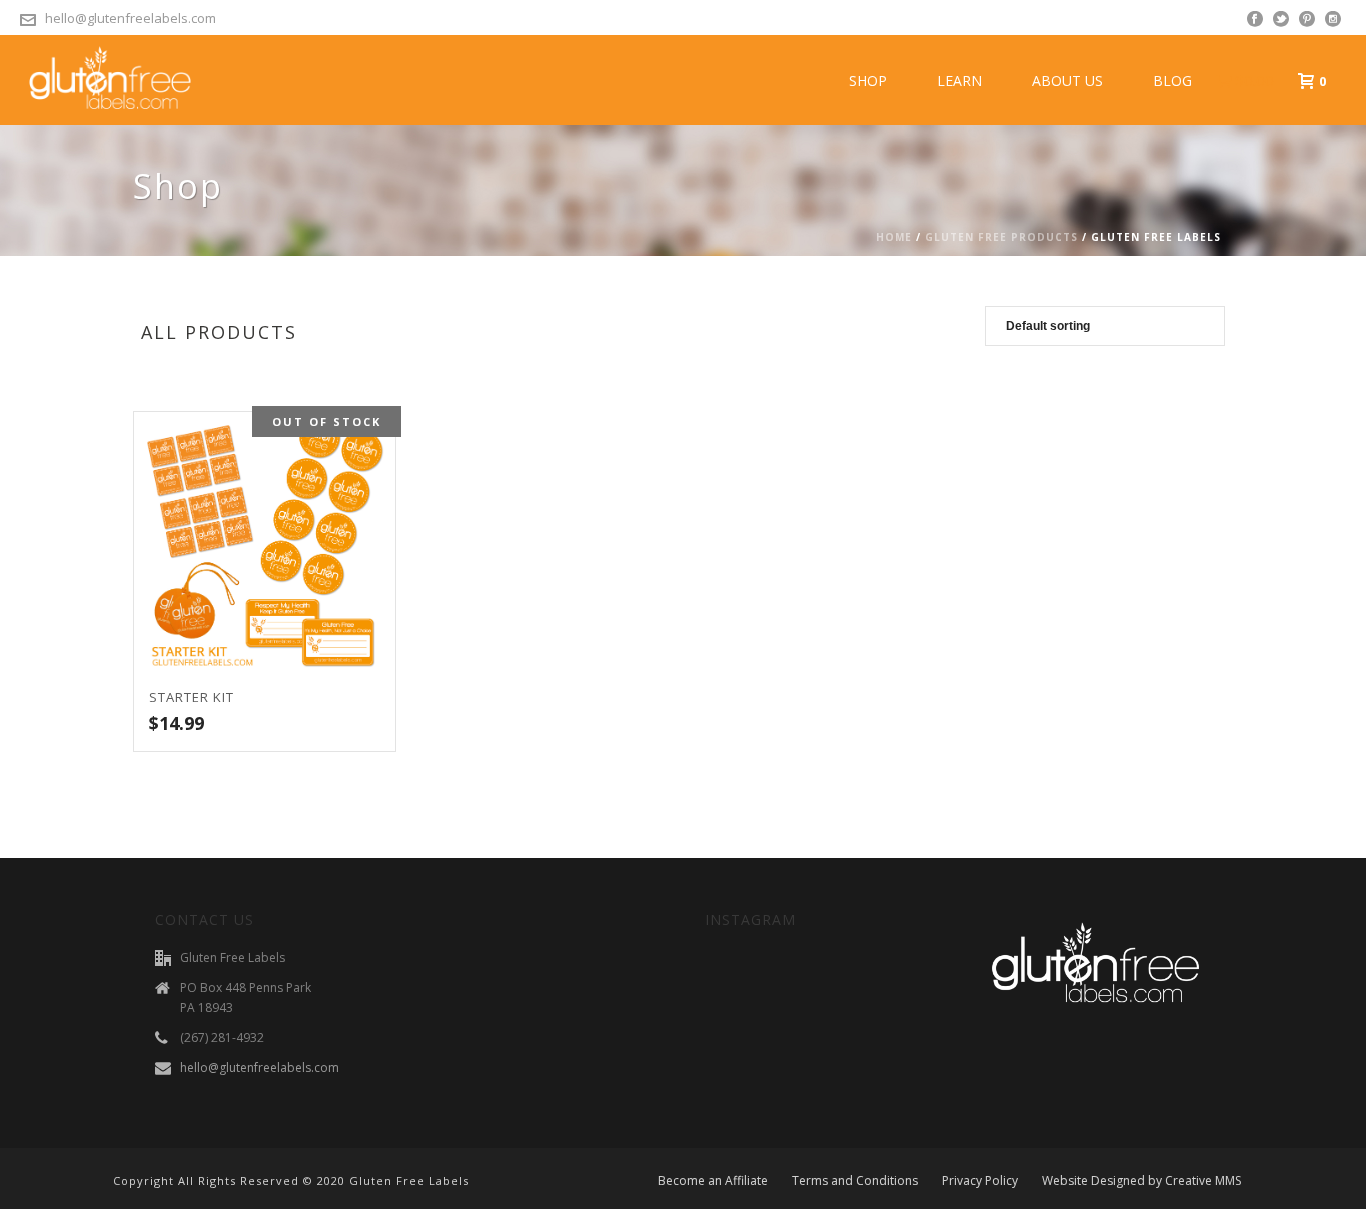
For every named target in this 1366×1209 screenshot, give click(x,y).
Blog (1172, 80)
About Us (1067, 80)
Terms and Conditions (855, 1181)
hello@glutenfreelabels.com (130, 18)
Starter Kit (191, 697)
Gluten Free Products (1001, 237)
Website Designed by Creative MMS (1141, 1181)
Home (894, 237)
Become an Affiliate (713, 1181)
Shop (868, 80)
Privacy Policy (980, 1181)
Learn (959, 80)
